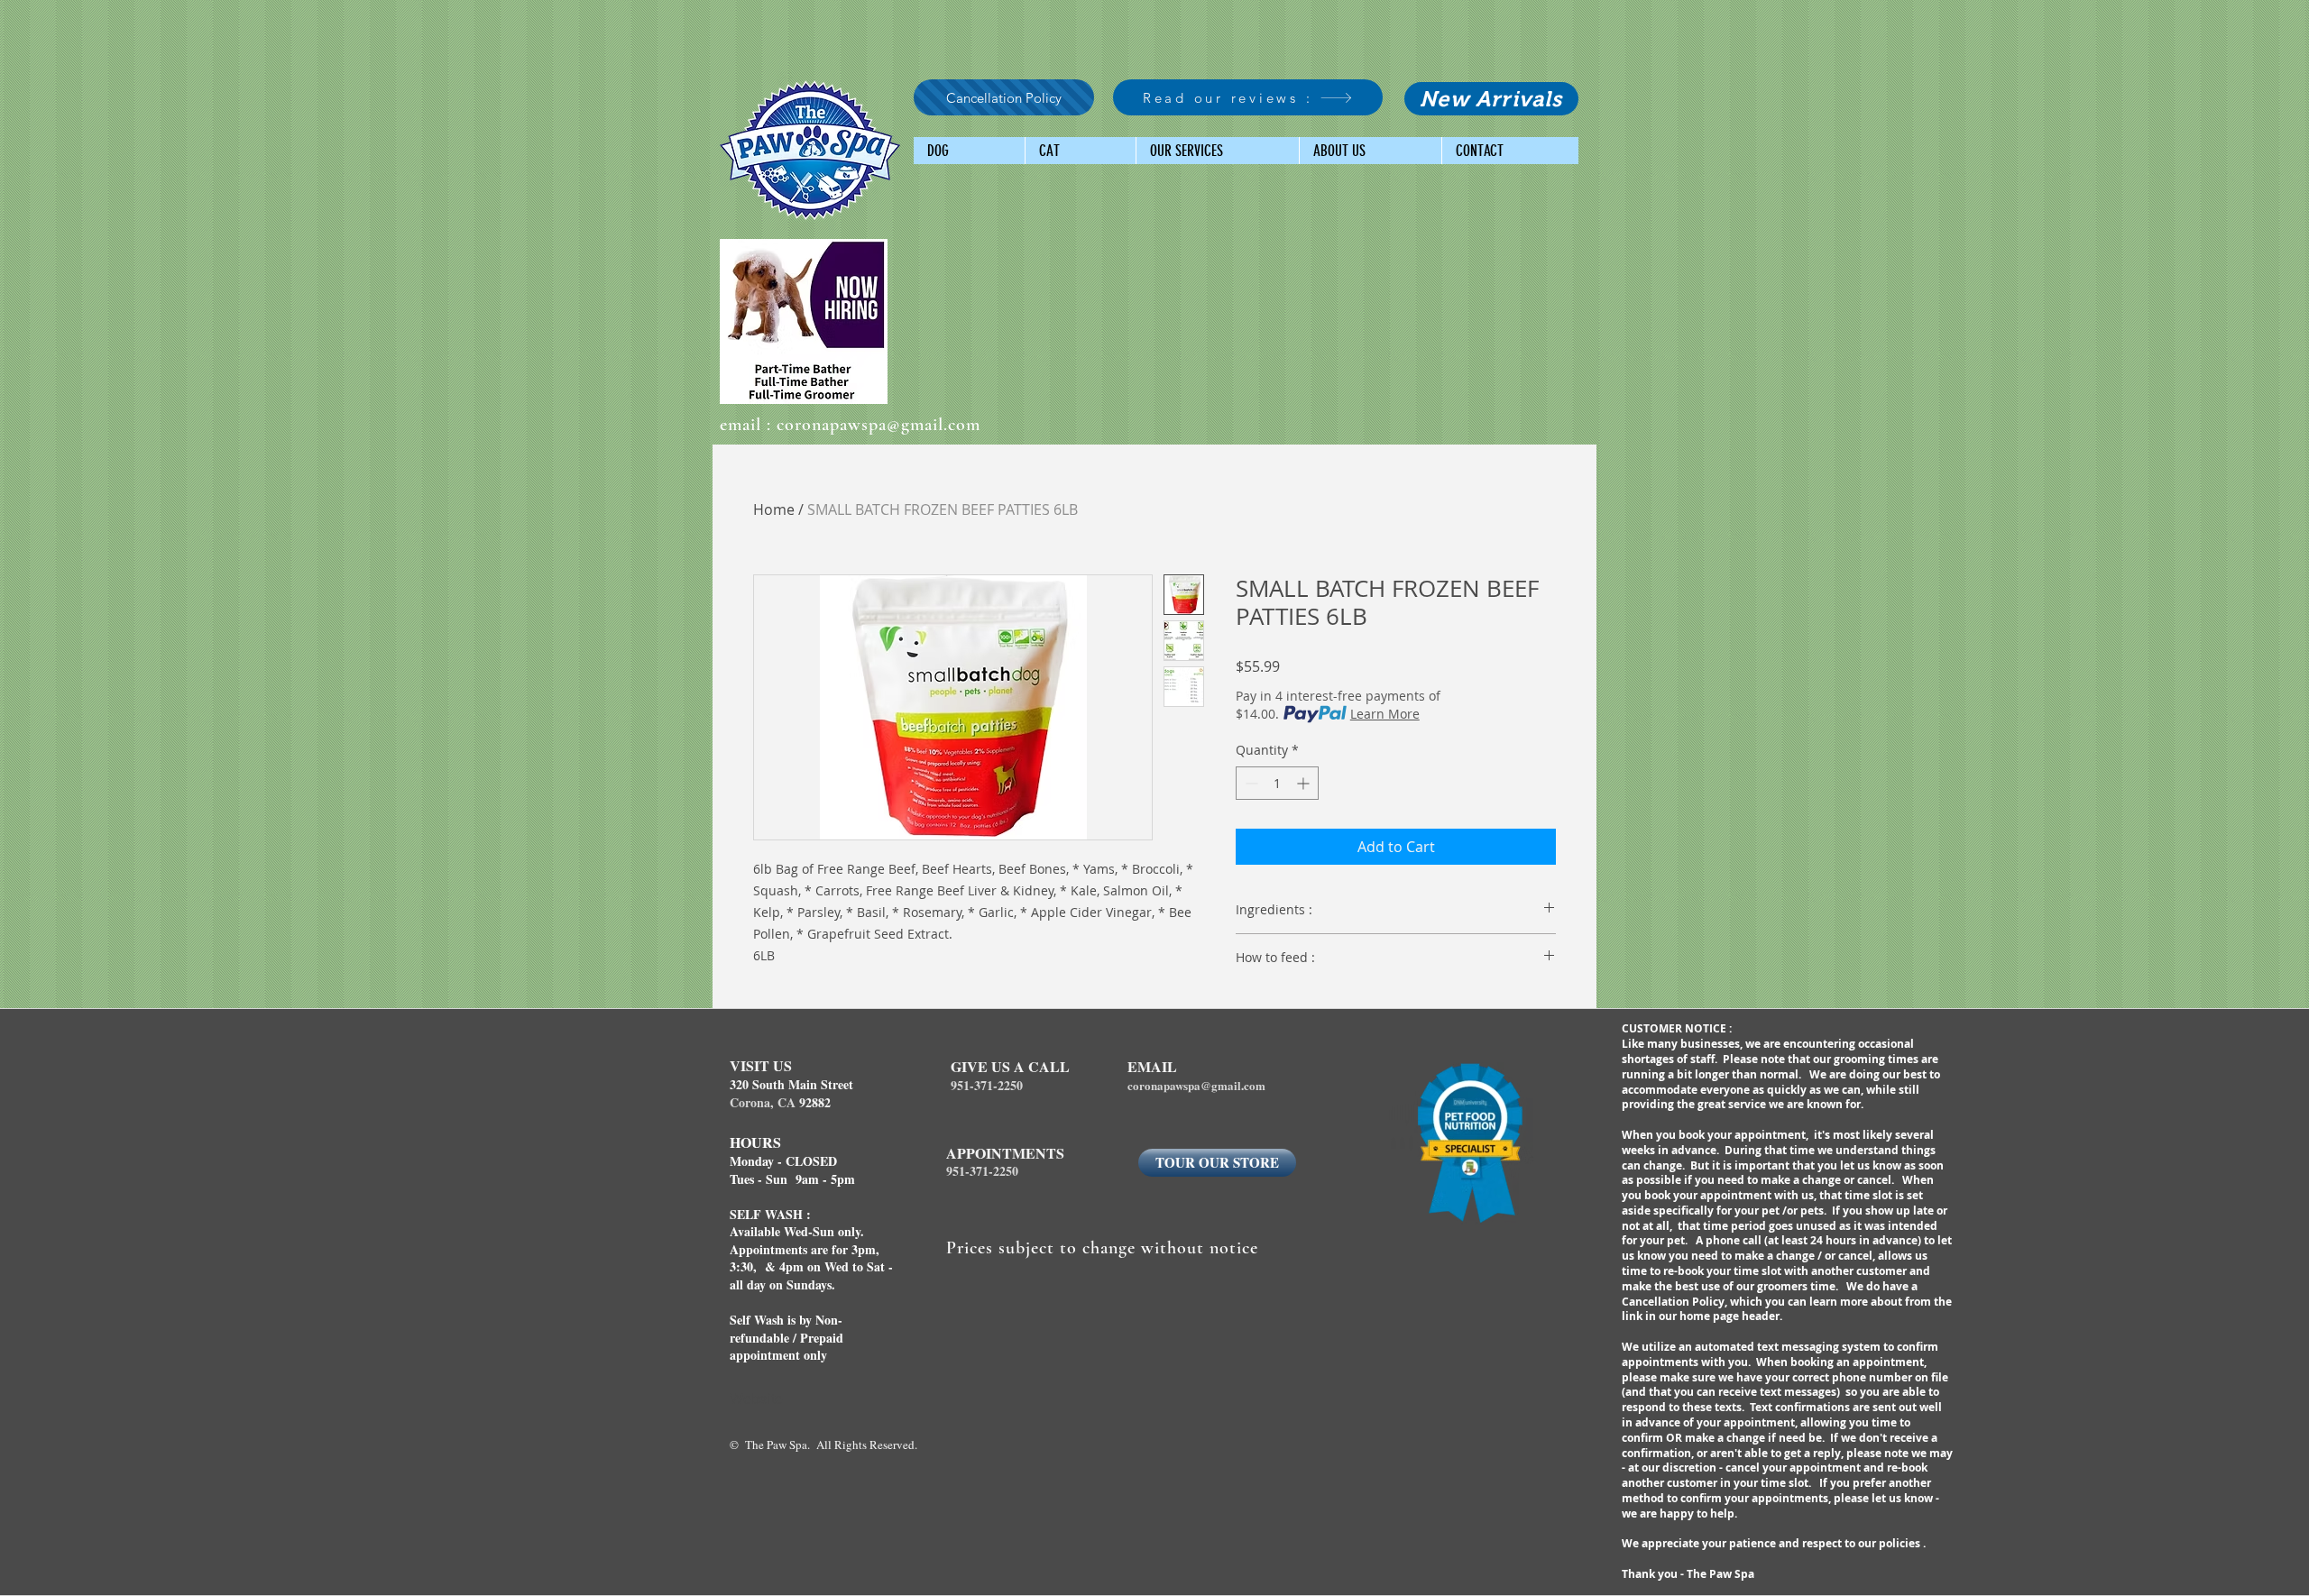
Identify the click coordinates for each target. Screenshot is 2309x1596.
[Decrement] (1250, 783)
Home (774, 509)
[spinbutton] (1277, 783)
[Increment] (1305, 783)
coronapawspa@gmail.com (879, 425)
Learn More (1385, 714)
